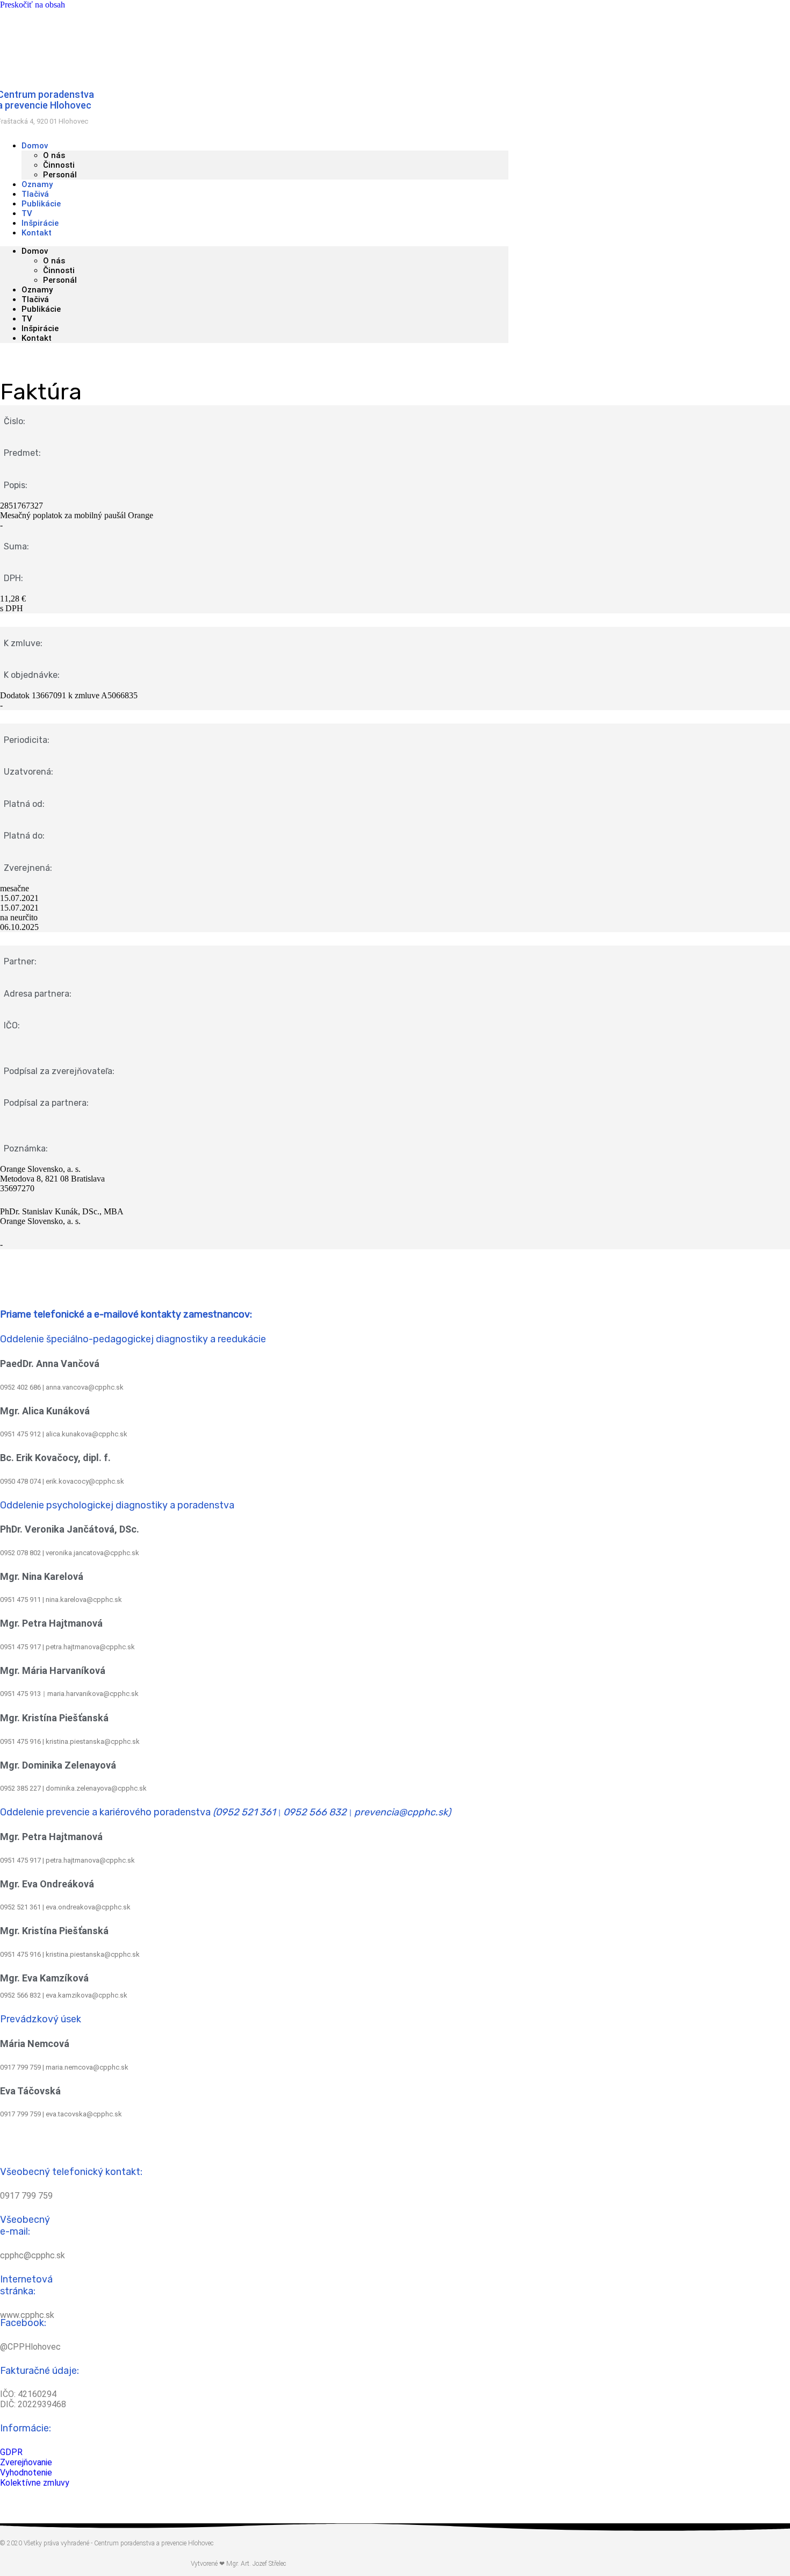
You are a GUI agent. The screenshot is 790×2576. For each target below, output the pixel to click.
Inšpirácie (40, 328)
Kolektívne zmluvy (35, 2483)
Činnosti (59, 165)
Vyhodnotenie (26, 2473)
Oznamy (37, 290)
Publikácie (41, 309)
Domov (35, 146)
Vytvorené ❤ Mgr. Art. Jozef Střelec (238, 2564)
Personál (60, 175)
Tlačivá (35, 299)
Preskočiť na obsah (33, 5)
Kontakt (37, 233)
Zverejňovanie (26, 2462)
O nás (54, 155)
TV (27, 319)
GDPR (11, 2452)
